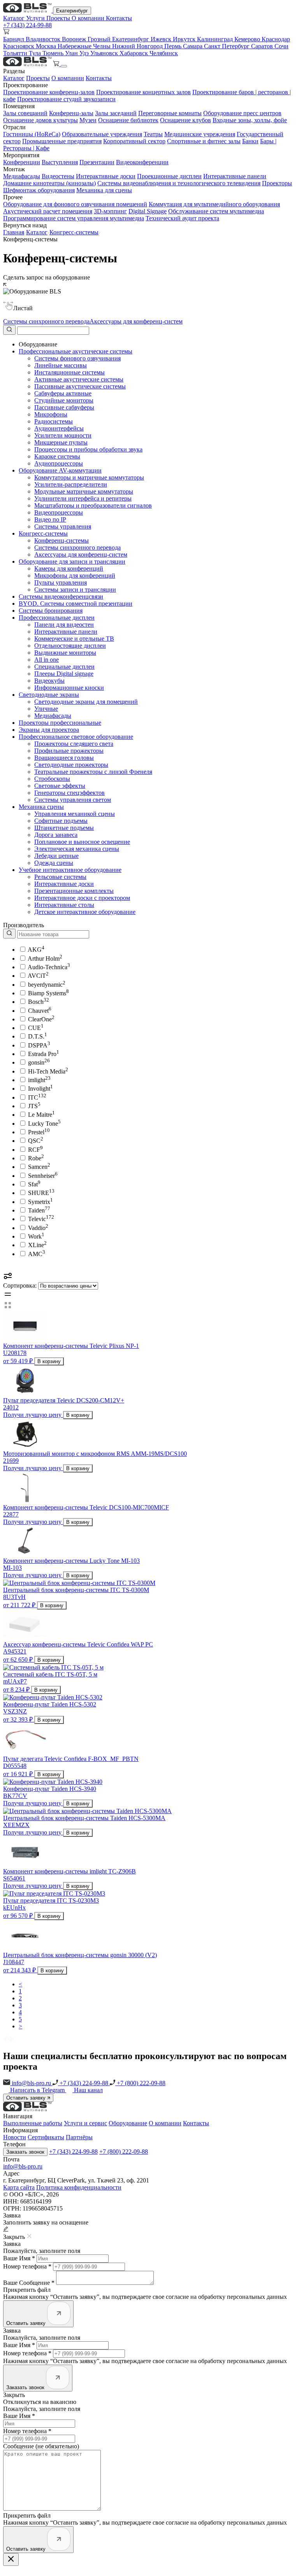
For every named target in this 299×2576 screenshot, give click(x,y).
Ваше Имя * (19, 2258)
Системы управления (63, 526)
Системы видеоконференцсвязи (61, 597)
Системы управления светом (73, 800)
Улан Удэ (78, 53)
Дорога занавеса (56, 835)
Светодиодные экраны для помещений (86, 702)
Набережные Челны (85, 46)
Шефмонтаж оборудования (39, 190)
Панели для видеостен (64, 625)
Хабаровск (135, 53)
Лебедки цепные (56, 856)
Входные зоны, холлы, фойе (250, 120)
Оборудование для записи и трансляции (72, 561)
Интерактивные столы (64, 905)
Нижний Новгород (138, 46)
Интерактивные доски (106, 176)
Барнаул (14, 39)
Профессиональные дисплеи (57, 618)
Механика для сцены (104, 190)
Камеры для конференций (69, 568)
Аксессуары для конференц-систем (136, 321)
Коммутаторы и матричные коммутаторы (89, 477)
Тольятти (16, 53)
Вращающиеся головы (64, 758)
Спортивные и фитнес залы (204, 141)
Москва (47, 46)
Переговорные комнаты (170, 113)
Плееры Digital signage (64, 674)
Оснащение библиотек (128, 120)
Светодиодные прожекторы (71, 765)
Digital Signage (148, 211)
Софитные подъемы (61, 821)
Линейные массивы (61, 365)
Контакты (119, 18)
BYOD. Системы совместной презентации (76, 604)
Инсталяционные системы (69, 372)
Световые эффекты (60, 786)
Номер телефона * (27, 2266)
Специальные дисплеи (64, 667)
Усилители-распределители (71, 484)
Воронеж (75, 39)
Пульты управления (61, 582)
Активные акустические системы (79, 379)
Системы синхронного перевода (46, 321)
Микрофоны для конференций (75, 575)
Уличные (46, 709)
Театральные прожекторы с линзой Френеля (93, 772)
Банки (250, 141)
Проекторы (277, 183)
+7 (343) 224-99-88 (27, 25)
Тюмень (54, 53)
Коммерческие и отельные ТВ (74, 639)
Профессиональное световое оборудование (76, 737)
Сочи (281, 46)
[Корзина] (57, 64)
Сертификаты (46, 2137)
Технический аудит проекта (182, 218)
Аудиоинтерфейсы (59, 428)
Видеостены (58, 176)
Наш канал (88, 2090)
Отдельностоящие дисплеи (70, 646)
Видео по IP (50, 519)
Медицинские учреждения (200, 134)
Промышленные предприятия (62, 141)
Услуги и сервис (85, 2123)
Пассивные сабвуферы (64, 407)
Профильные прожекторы (69, 751)
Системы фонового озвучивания (77, 358)
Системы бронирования (51, 611)
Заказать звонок (25, 2152)
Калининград (216, 39)
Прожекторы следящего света (74, 744)
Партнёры (79, 2137)
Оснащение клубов (186, 120)
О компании (89, 18)
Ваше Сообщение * (29, 2283)
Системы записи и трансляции (75, 590)
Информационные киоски (69, 688)
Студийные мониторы (64, 400)
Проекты (59, 18)
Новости (15, 2137)
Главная (14, 232)
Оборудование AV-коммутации (60, 470)
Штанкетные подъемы (64, 828)
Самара (193, 46)
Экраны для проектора (49, 730)
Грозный (100, 39)
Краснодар (276, 39)
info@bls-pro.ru (31, 2083)
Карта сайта (19, 2187)
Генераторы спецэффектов (69, 793)
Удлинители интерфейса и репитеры (83, 498)
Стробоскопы (52, 779)
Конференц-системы (62, 540)
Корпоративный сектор (134, 141)
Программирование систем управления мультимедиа (74, 218)
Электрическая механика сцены (77, 849)
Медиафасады (22, 176)
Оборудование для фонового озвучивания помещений (75, 204)
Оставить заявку (27, 2098)
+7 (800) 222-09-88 (140, 2083)
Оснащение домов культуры (40, 120)
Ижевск (162, 39)
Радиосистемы (54, 421)
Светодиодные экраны (49, 695)
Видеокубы (49, 681)
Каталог (15, 18)
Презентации (97, 162)
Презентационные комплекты (74, 891)
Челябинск (164, 53)
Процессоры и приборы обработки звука (88, 449)
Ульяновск (105, 53)
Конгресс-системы (74, 232)
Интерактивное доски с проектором (82, 898)
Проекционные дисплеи (169, 176)
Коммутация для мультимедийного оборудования (214, 204)
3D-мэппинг (110, 211)
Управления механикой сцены (75, 814)
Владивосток (44, 39)
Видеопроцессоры (59, 512)
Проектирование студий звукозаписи (66, 99)
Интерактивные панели (235, 176)
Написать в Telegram (38, 2090)
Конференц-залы (71, 113)
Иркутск (185, 39)
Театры (153, 134)
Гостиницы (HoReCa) (32, 134)
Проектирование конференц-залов (49, 92)
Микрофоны (51, 414)
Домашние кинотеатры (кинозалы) (49, 183)
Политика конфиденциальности (79, 2187)
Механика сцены (41, 807)
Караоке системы (57, 456)
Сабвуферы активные (63, 393)
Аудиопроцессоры (59, 463)
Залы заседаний (116, 113)
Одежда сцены (54, 863)
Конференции (22, 162)
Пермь (174, 46)
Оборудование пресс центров (242, 113)
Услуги (36, 18)
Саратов (263, 46)
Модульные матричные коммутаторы (84, 491)
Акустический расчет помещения (48, 211)
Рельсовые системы (60, 877)
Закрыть (14, 2395)
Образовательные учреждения (102, 134)
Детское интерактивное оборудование (85, 912)
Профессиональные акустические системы (76, 351)
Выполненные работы (33, 2123)
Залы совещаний (25, 113)
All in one (47, 660)
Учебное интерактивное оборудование (70, 870)
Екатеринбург (72, 11)
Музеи (88, 120)
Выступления (60, 162)
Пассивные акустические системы (80, 386)
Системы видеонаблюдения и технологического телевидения (179, 183)
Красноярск (19, 46)
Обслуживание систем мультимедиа (216, 211)
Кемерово (248, 39)
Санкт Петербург (228, 46)
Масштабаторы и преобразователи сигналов (93, 505)
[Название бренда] (46, 934)
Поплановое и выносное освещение (82, 842)
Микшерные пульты (61, 442)
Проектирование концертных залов (143, 92)
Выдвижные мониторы (65, 653)
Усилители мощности (63, 435)
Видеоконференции (142, 162)
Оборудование (128, 2123)
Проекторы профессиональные (60, 723)
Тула (36, 53)
